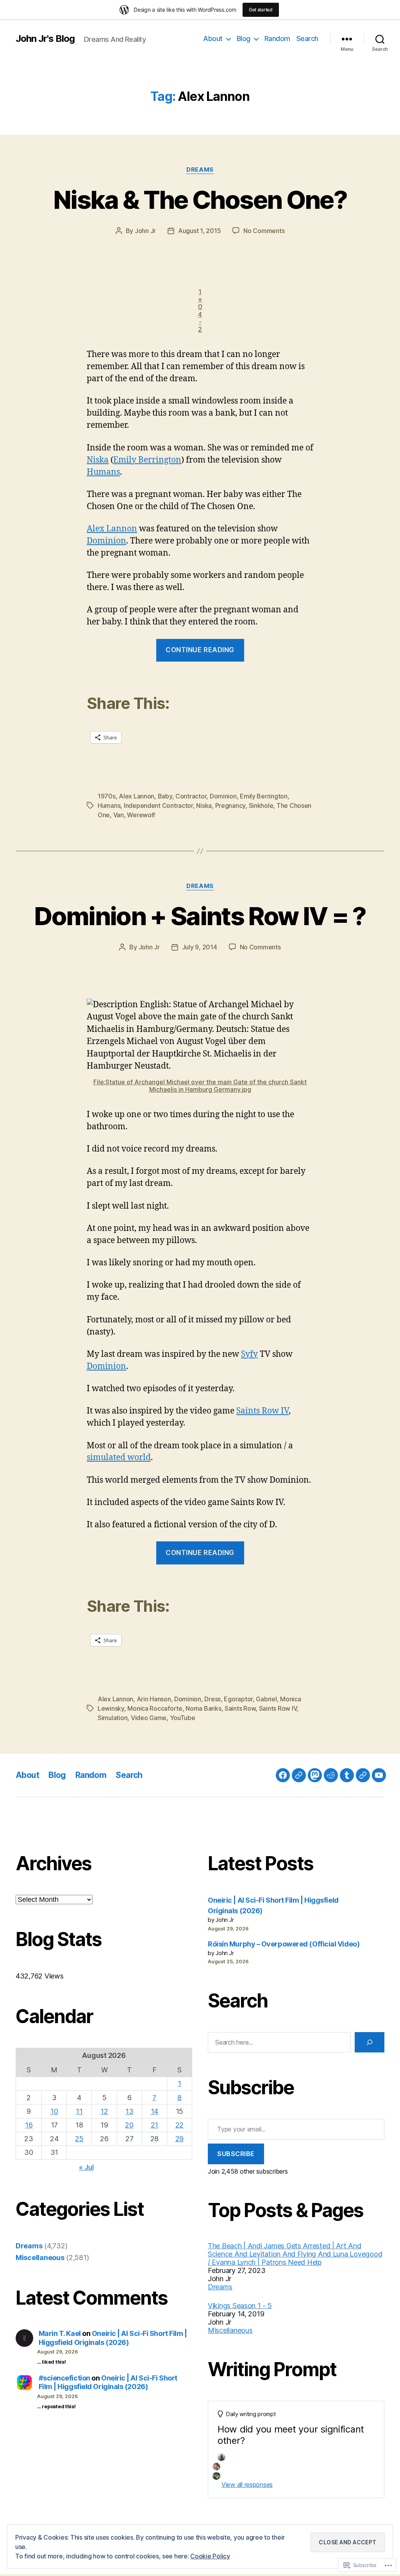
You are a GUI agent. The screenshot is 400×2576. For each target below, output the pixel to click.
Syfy (249, 1354)
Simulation (112, 1718)
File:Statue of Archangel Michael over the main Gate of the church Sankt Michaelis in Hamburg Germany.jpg (200, 1086)
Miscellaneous (40, 2258)
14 (154, 2111)
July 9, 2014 (200, 947)
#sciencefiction (64, 2378)
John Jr (145, 231)
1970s (107, 796)
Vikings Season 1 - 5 (240, 2306)
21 (154, 2125)
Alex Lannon (112, 529)
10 (54, 2111)
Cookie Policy (210, 2556)
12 (104, 2111)
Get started (261, 10)
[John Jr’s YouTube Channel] (379, 1775)
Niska (98, 460)
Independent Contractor (158, 805)
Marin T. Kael (60, 2333)
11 (79, 2111)
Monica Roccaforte (155, 1708)
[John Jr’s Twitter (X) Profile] (363, 1775)
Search (307, 39)
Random (277, 39)
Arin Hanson (154, 1699)
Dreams (200, 170)
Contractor (191, 796)
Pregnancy (230, 805)
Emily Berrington (147, 460)
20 (129, 2125)
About (213, 39)
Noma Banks (203, 1708)
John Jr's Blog (45, 39)
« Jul (86, 2167)
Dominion (106, 541)
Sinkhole (261, 805)
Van (119, 815)
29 (179, 2139)
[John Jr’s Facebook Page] (283, 1775)
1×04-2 (200, 310)
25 (79, 2139)
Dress (212, 1699)
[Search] (370, 2042)
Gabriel (266, 1699)
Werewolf (141, 815)
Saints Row (240, 1708)
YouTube (183, 1718)
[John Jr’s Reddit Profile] (331, 1775)
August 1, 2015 (199, 231)
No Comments (264, 231)
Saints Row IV (262, 1411)
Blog (244, 39)
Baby (165, 796)
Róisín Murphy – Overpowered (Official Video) (284, 1944)
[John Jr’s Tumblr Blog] (347, 1775)
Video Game (149, 1718)
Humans (103, 472)
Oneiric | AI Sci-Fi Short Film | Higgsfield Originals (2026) (113, 2338)
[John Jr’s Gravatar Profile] (299, 1775)
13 (129, 2111)
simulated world (119, 1458)
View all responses (247, 2485)
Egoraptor (238, 1699)
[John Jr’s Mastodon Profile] (315, 1775)
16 (29, 2125)
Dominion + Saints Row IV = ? (200, 916)
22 (179, 2125)
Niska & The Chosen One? (200, 200)
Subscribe (236, 2154)
